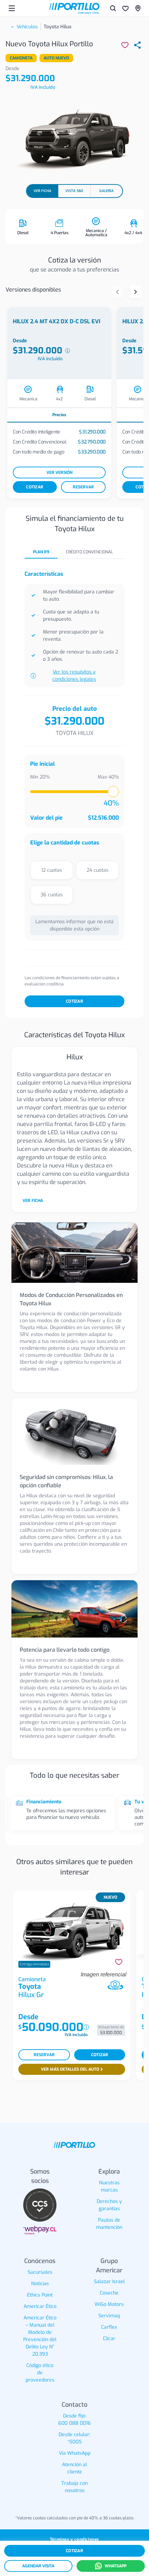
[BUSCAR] (113, 8)
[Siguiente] (135, 292)
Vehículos (27, 27)
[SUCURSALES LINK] (138, 8)
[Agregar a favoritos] (119, 1962)
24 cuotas (98, 870)
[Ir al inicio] (74, 8)
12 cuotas (52, 870)
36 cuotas (52, 895)
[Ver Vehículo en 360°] (115, 1986)
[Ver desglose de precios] (68, 351)
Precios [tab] (59, 415)
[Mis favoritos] (125, 8)
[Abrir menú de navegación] (12, 8)
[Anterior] (117, 292)
